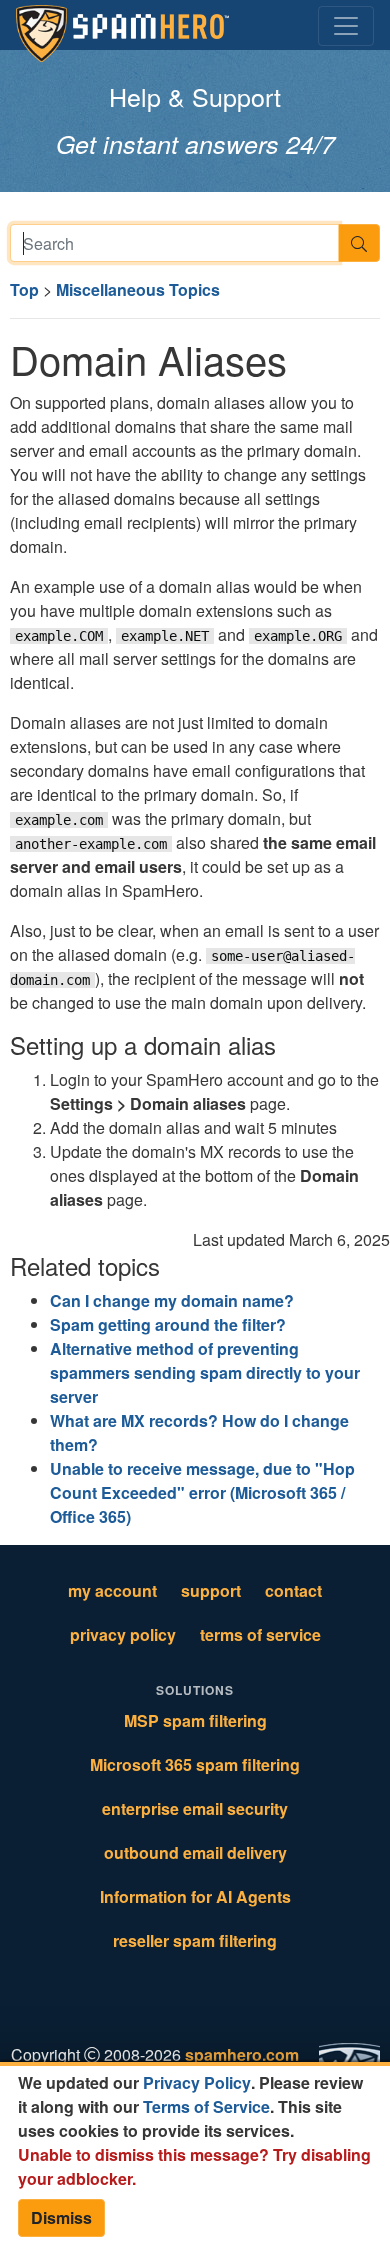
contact (293, 1590)
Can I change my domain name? (172, 1300)
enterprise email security (195, 1808)
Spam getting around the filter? (168, 1324)
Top (24, 289)
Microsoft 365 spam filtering (195, 1764)
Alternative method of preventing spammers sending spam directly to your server (205, 1372)
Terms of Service (206, 2106)
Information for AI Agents (195, 1896)
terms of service (260, 1634)
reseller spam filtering (195, 1940)
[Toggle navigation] (346, 26)
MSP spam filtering (195, 1720)
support (211, 1590)
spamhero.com (242, 2054)
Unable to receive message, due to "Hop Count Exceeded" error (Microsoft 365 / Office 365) (202, 1492)
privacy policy (123, 1634)
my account (112, 1590)
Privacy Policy (197, 2082)
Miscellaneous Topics (138, 289)
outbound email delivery (195, 1852)
